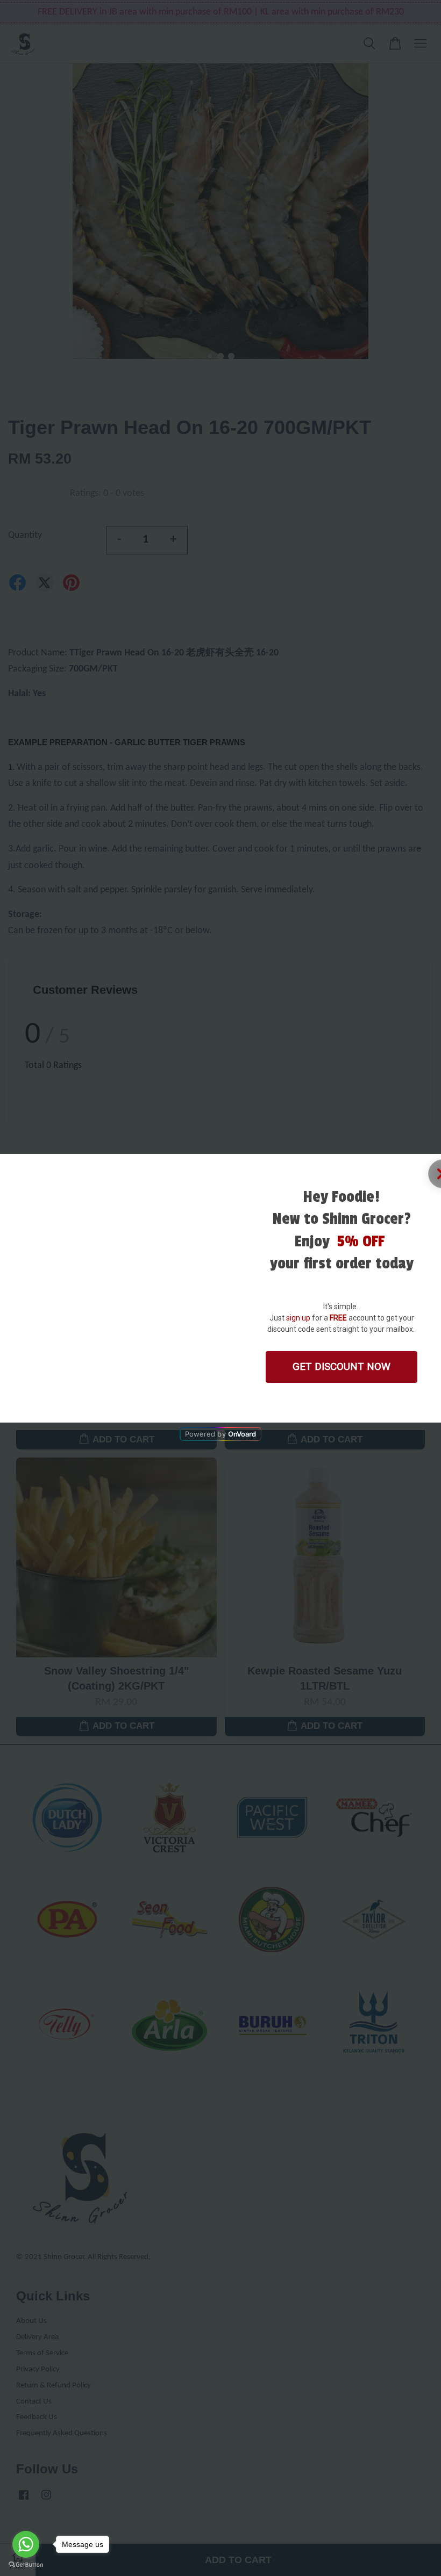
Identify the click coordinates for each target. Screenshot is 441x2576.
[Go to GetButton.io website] (26, 2565)
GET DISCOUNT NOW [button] (342, 1366)
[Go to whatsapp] (26, 2544)
